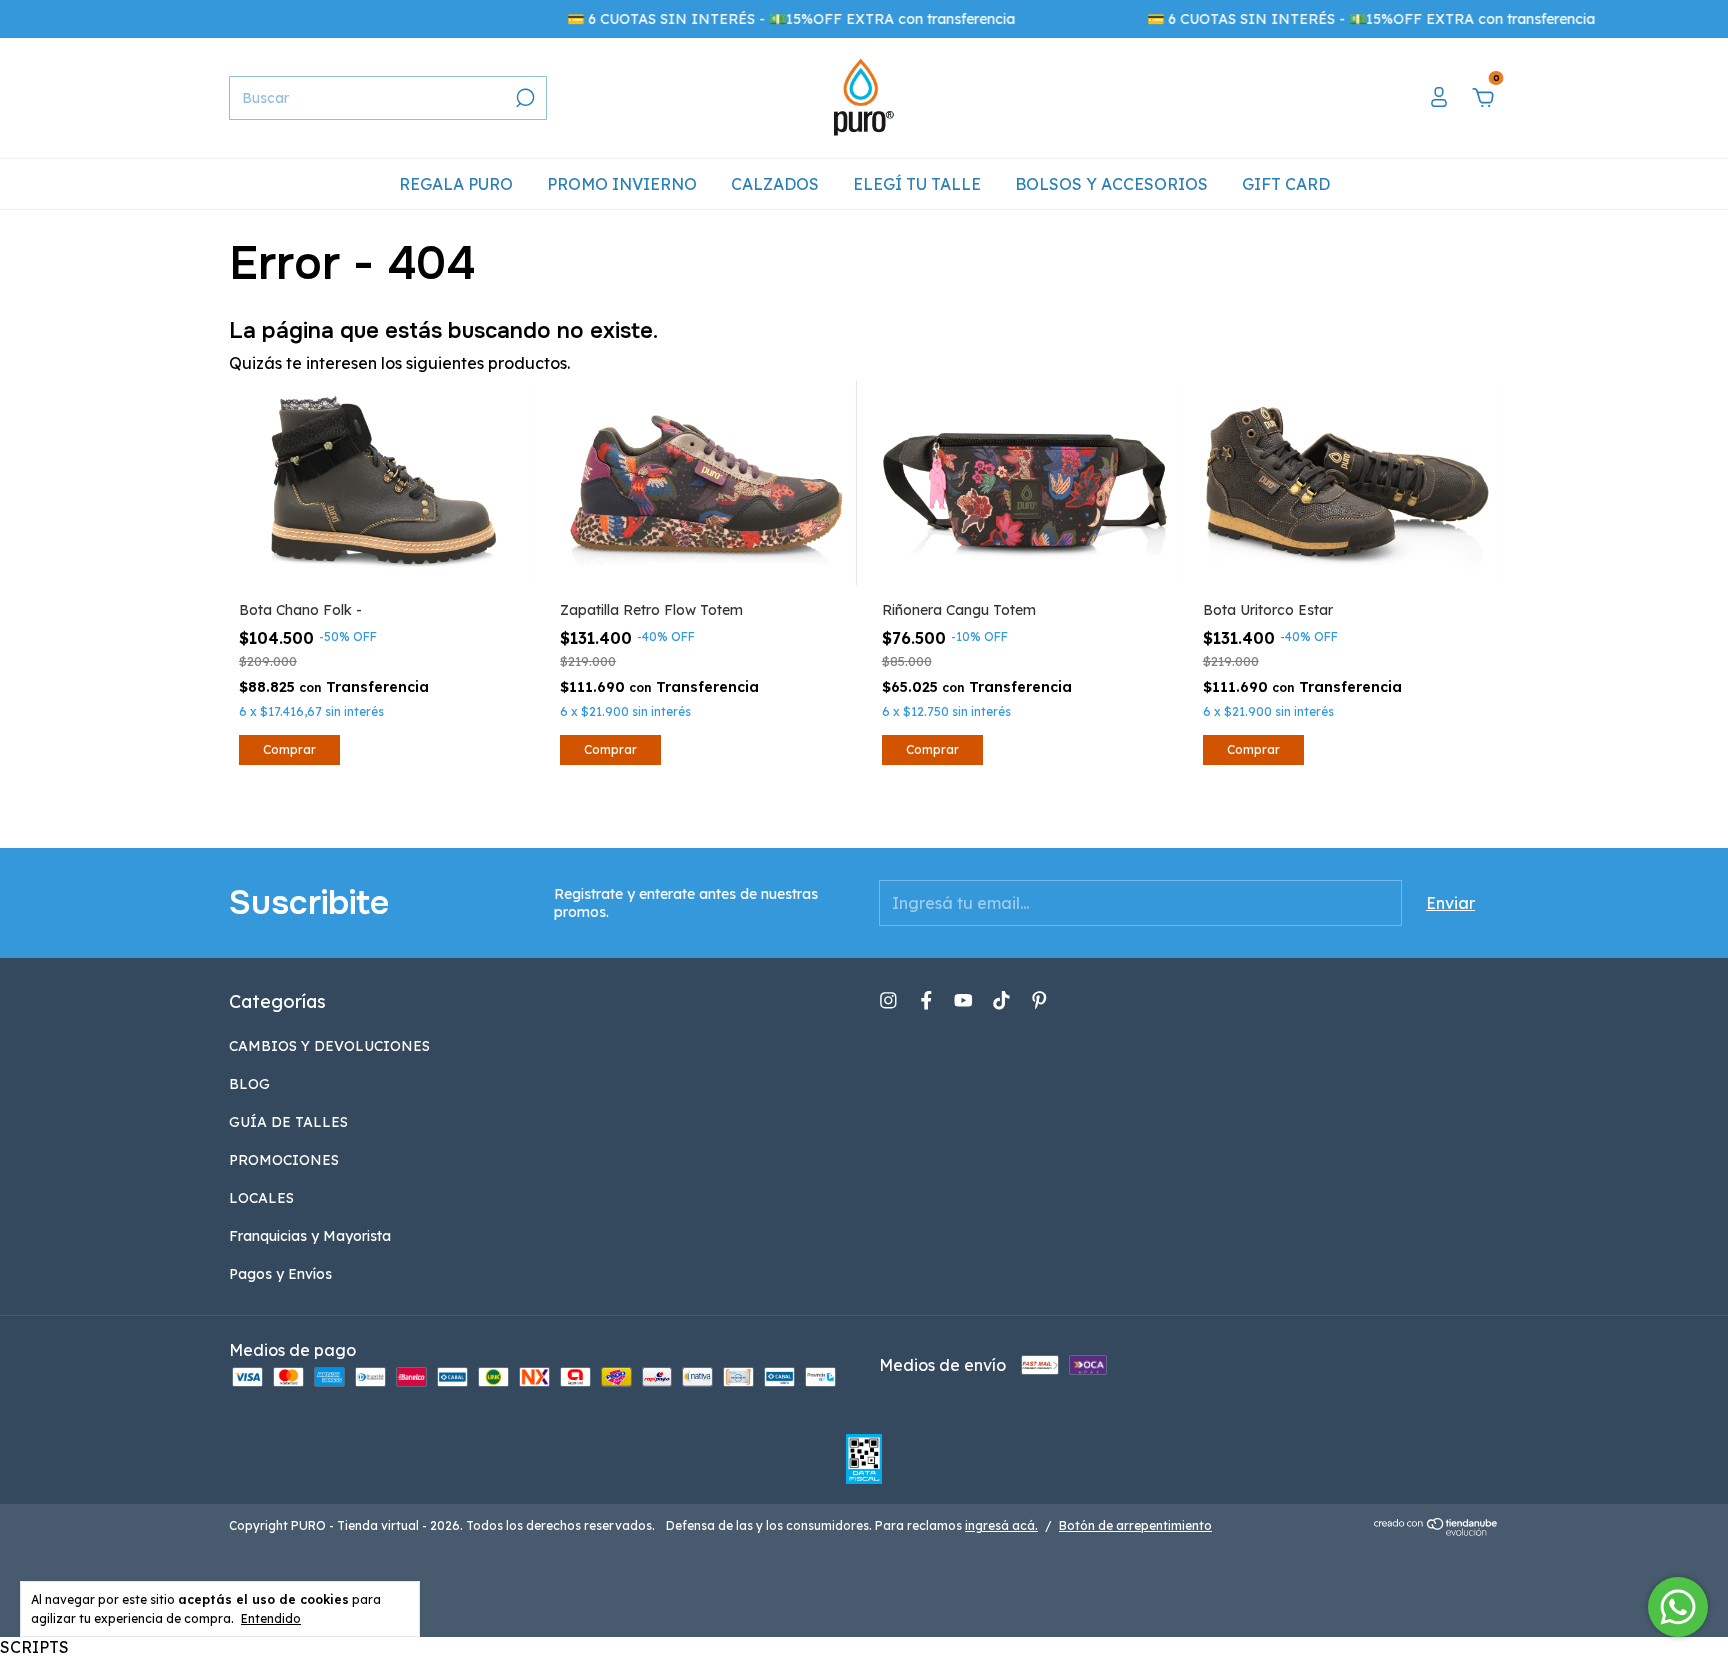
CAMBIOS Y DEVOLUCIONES (329, 1046)
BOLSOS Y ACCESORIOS (1111, 184)
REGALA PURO (456, 184)
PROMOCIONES (284, 1160)
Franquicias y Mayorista (310, 1236)
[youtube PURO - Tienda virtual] (963, 1000)
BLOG (249, 1084)
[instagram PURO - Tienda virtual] (888, 1000)
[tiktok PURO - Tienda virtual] (1001, 1000)
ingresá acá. (1001, 1525)
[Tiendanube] (1436, 1530)
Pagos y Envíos (280, 1274)
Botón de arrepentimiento (1135, 1525)
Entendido (271, 1618)
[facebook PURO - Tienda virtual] (926, 1000)
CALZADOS (775, 184)
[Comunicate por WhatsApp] (1678, 1607)
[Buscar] (523, 98)
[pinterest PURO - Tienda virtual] (1039, 1000)
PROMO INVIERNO (622, 184)
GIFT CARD (1286, 184)
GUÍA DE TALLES (288, 1122)
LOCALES (261, 1198)
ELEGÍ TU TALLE (917, 184)
